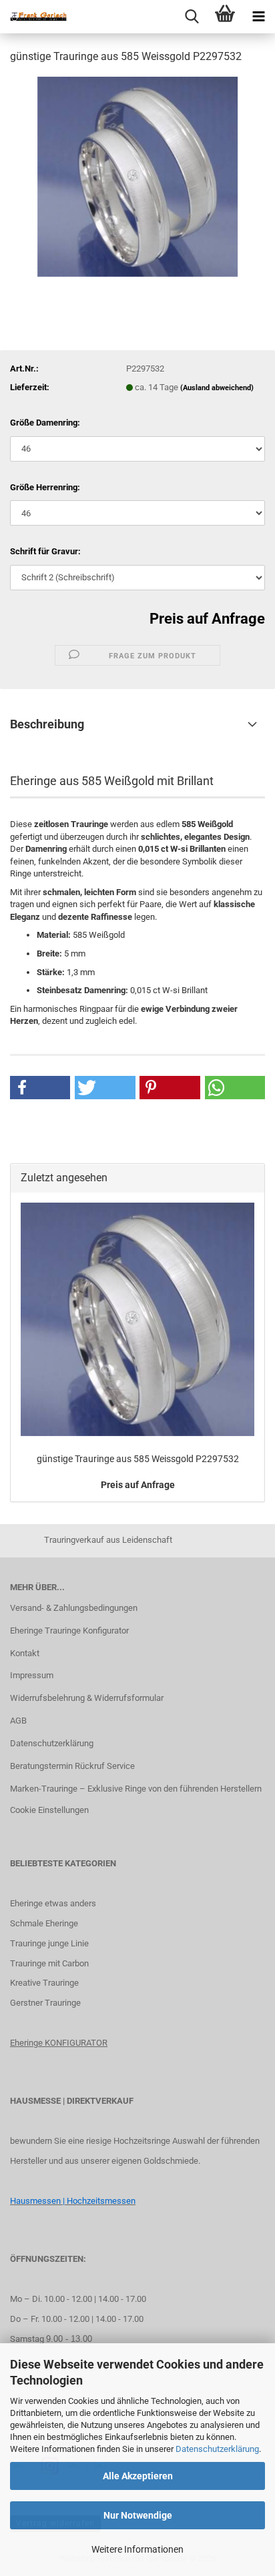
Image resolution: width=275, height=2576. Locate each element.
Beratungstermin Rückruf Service (72, 1766)
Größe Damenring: (45, 423)
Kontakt (25, 1653)
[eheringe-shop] (33, 17)
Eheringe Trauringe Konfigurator (69, 1631)
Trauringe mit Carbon (49, 1963)
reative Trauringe (47, 1983)
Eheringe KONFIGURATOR (59, 2043)
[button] (40, 1088)
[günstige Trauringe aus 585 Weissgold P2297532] (137, 176)
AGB (18, 1721)
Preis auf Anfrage (207, 619)
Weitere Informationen (137, 2549)
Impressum (32, 1675)
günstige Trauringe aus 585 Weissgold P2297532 (138, 1459)
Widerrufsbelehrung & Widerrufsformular (87, 1698)
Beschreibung (47, 724)
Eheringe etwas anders (53, 1903)
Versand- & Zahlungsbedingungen (74, 1608)
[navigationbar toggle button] (258, 17)
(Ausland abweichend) (217, 388)
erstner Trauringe (48, 2003)
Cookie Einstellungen (49, 1810)
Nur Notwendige (138, 2515)
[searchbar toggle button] (192, 17)
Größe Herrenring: (45, 487)
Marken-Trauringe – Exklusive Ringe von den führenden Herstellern (136, 1789)
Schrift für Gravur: (45, 551)
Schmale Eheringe (44, 1923)
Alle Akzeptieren (138, 2476)
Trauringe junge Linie (49, 1943)
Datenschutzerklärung (217, 2449)
